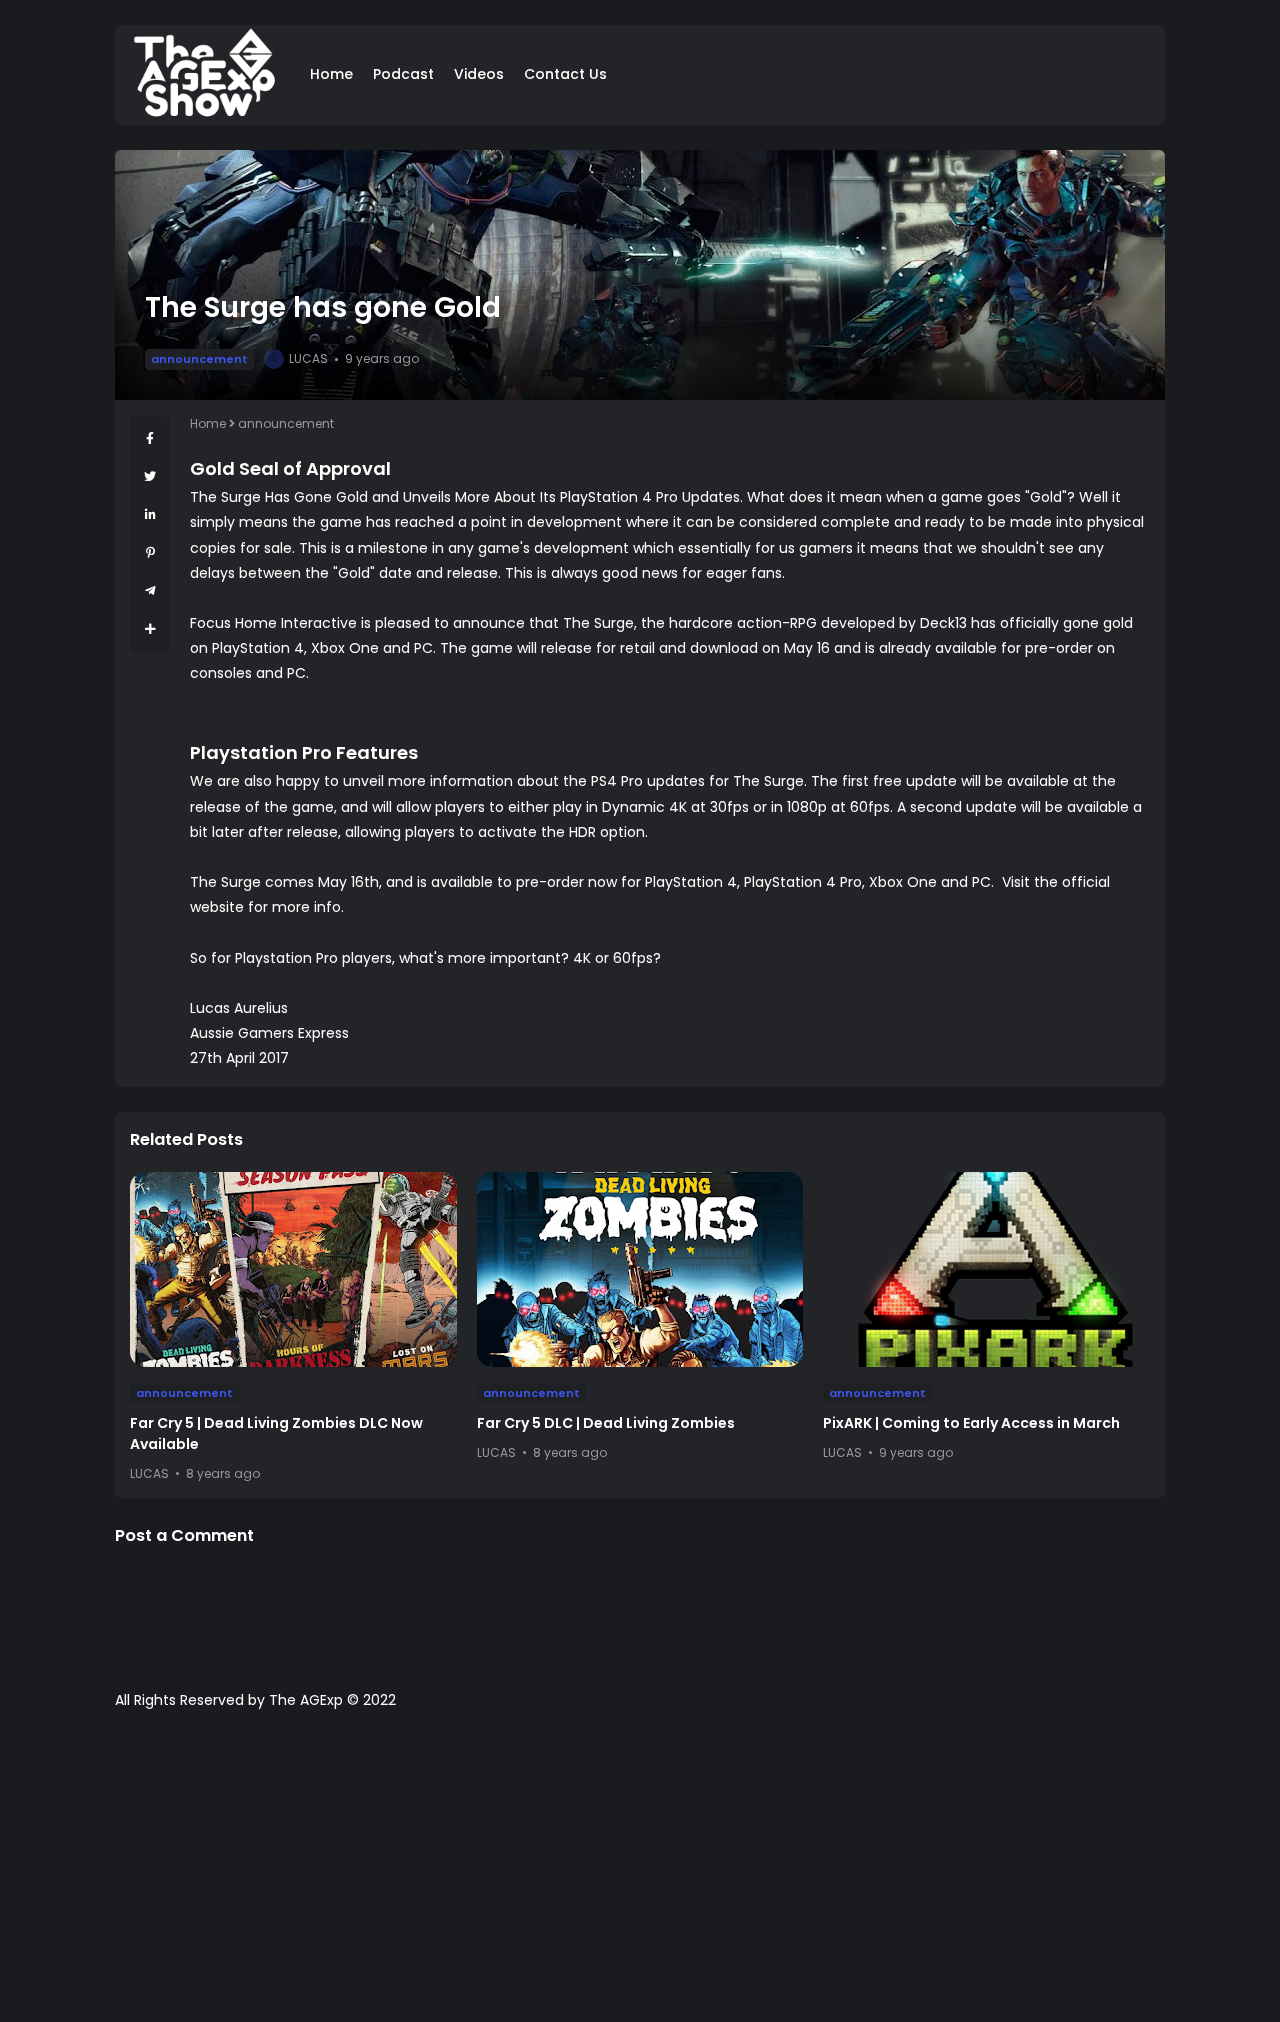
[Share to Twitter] (150, 476)
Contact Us (565, 74)
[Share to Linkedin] (150, 514)
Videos (479, 74)
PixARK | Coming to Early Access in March (971, 1423)
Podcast (403, 74)
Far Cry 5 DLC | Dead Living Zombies (606, 1423)
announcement (199, 359)
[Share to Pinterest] (150, 552)
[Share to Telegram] (150, 590)
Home (331, 74)
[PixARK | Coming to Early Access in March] (986, 1269)
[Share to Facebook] (150, 438)
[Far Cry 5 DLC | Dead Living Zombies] (640, 1269)
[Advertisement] (640, 1876)
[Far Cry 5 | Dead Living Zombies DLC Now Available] (293, 1269)
